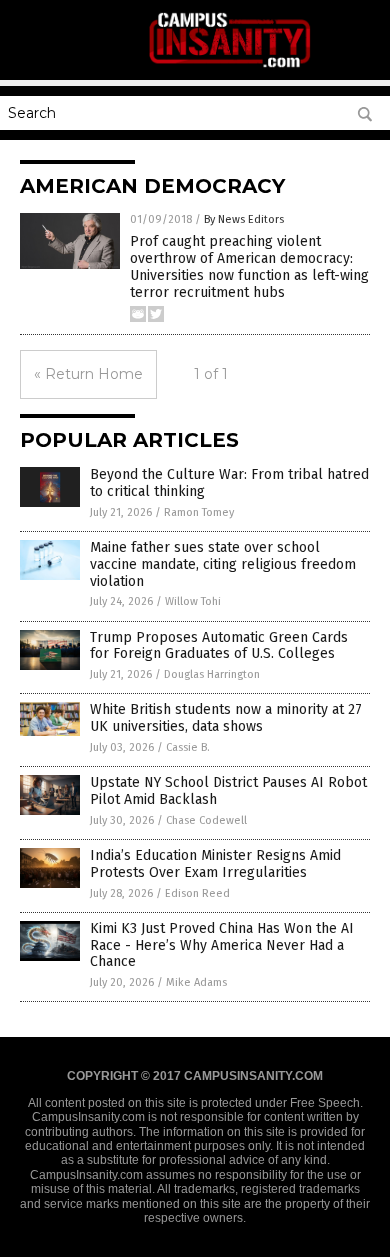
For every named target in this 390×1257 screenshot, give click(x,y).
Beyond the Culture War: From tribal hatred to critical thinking (229, 483)
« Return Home (88, 374)
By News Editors (244, 219)
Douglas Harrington (212, 674)
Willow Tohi (193, 601)
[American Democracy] (230, 66)
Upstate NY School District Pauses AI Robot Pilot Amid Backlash (228, 791)
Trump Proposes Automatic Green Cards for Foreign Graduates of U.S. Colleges (219, 646)
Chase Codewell (206, 820)
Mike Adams (196, 982)
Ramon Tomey (199, 512)
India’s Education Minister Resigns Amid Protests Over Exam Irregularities (215, 864)
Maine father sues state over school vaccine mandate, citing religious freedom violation (223, 564)
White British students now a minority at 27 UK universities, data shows (226, 718)
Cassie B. (188, 747)
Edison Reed (197, 893)
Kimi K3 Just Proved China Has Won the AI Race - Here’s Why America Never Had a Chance (222, 945)
